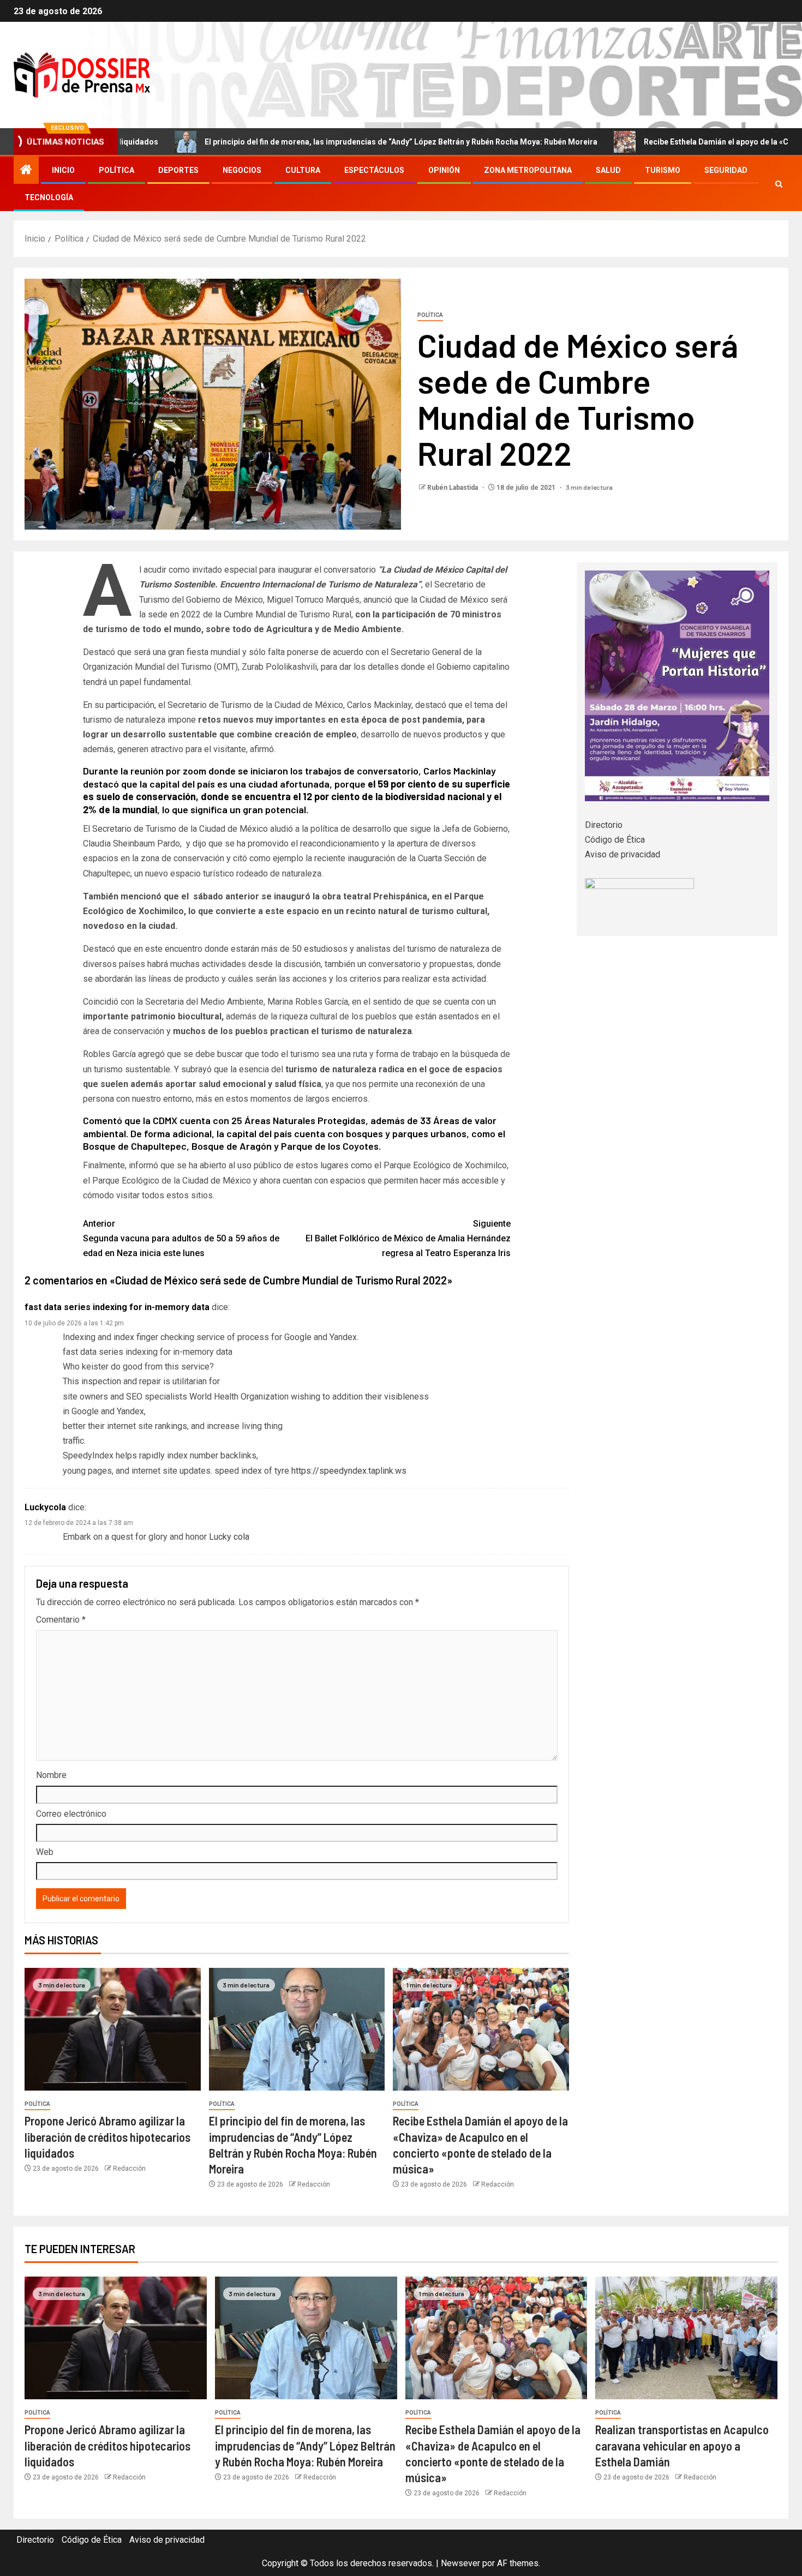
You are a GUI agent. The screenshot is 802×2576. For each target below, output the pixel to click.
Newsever (460, 2563)
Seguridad (726, 170)
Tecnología (49, 197)
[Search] (779, 184)
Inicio (63, 170)
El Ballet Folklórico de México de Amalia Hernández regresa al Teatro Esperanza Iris (408, 1238)
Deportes (178, 170)
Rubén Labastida (453, 488)
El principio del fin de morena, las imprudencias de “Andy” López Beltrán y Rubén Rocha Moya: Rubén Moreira (304, 142)
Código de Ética (615, 840)
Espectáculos (374, 170)
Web (45, 1852)
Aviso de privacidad (623, 854)
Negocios (242, 170)
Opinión (444, 170)
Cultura (303, 170)
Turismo (663, 170)
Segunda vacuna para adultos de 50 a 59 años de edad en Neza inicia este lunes (181, 1238)
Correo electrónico (71, 1814)
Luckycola (45, 1507)
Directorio (604, 825)
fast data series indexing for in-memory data (117, 1307)
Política (116, 170)
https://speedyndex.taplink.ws (349, 1471)
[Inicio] (26, 171)
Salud (608, 170)
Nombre (51, 1775)
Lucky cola (229, 1537)
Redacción (129, 2169)
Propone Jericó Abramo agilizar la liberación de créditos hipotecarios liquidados (107, 2137)
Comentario (61, 1620)
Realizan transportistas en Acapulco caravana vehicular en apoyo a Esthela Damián (682, 2445)
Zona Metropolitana (528, 170)
